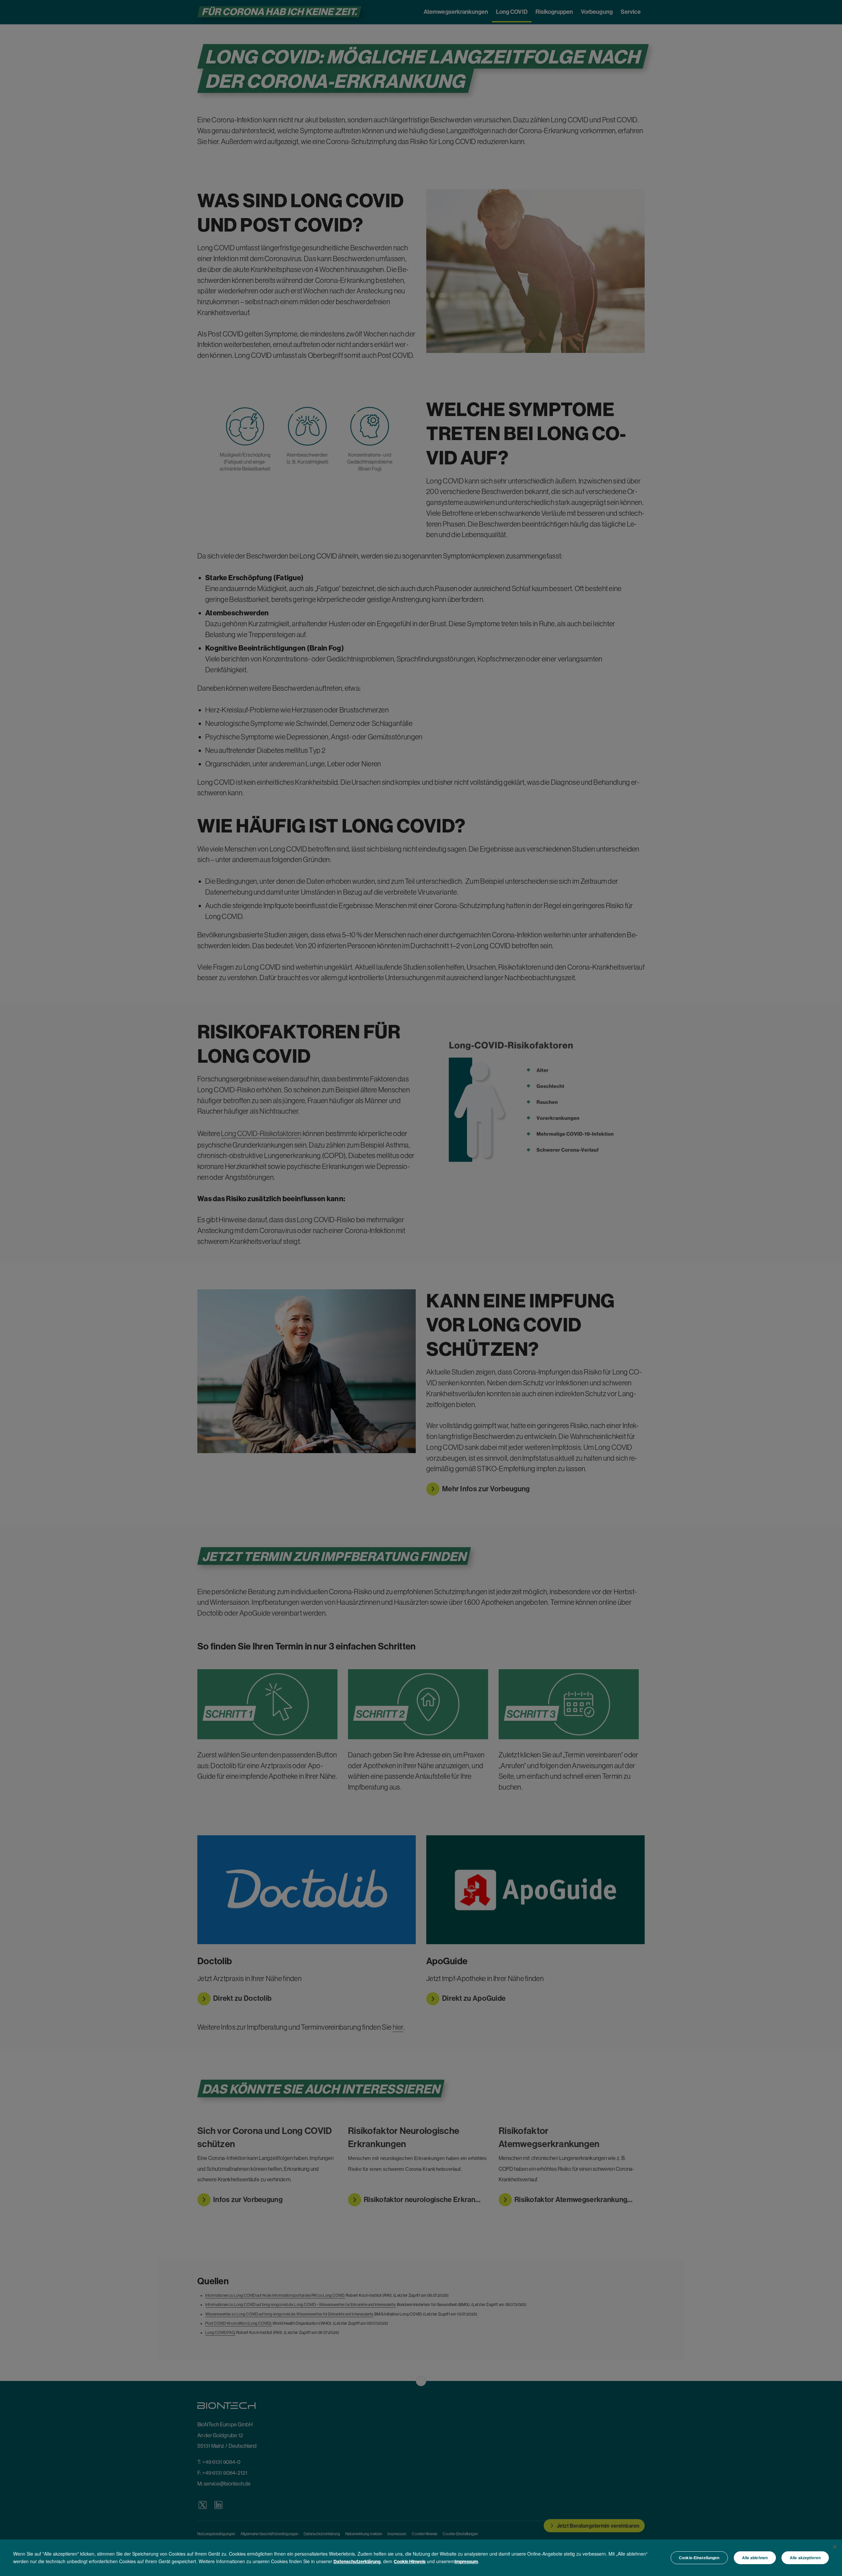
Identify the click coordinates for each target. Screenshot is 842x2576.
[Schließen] (835, 2547)
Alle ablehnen (755, 2558)
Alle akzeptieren (805, 2558)
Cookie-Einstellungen (699, 2558)
